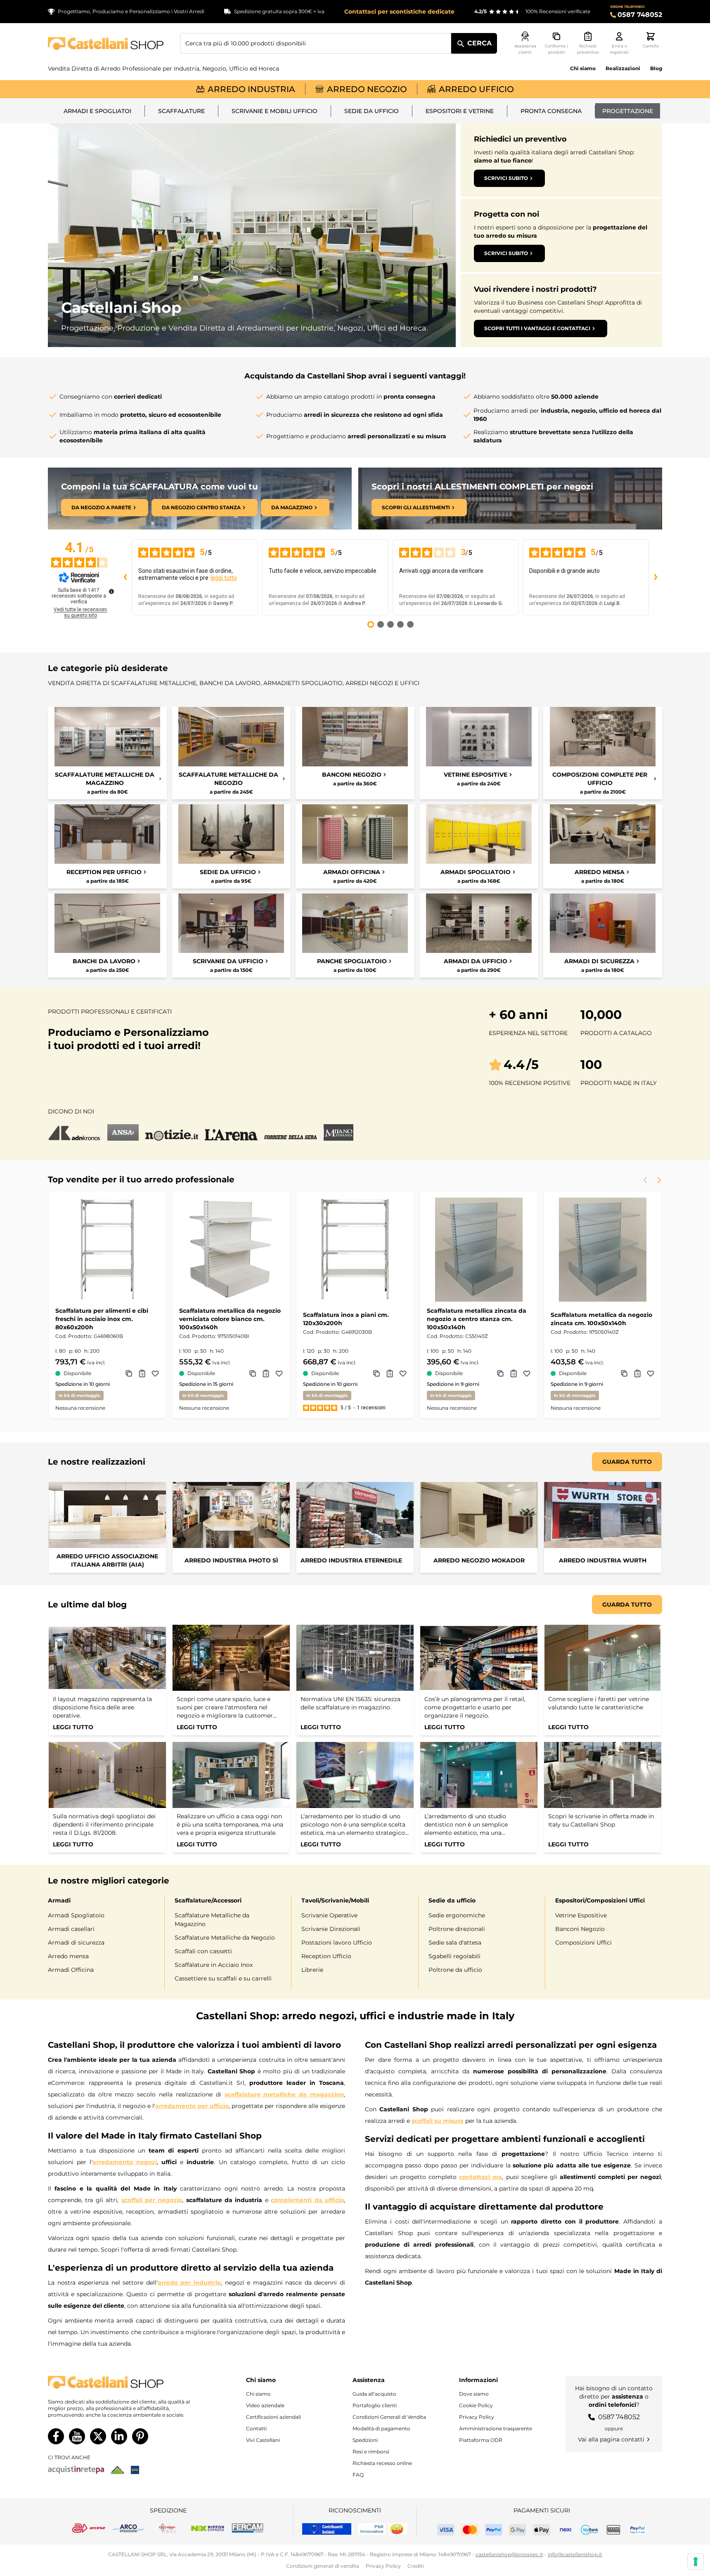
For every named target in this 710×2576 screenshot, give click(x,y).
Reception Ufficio (326, 1956)
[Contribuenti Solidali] (327, 2529)
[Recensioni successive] (656, 577)
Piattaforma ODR (481, 2440)
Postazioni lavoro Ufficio (337, 1943)
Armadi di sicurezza (76, 1943)
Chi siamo (583, 68)
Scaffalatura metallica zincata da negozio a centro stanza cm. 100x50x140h (477, 1319)
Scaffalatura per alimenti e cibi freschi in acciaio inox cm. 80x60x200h (102, 1319)
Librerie (312, 1970)
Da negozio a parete (101, 507)
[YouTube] (77, 2436)
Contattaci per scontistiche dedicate (399, 12)
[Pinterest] (140, 2436)
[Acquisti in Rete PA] (76, 2470)
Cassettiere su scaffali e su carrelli (223, 1978)
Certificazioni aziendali (273, 2417)
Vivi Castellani (263, 2440)
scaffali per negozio (152, 2200)
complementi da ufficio (307, 2200)
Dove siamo (474, 2394)
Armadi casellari (71, 1929)
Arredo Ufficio (476, 89)
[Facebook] (56, 2436)
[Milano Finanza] (338, 1132)
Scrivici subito (506, 178)
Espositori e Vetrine (460, 111)
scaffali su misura (438, 2121)
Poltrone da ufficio (455, 1970)
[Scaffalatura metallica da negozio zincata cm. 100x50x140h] (603, 1250)
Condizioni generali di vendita (323, 2566)
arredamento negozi (125, 2162)
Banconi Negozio (580, 1929)
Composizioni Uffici (583, 1943)
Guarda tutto (627, 1462)
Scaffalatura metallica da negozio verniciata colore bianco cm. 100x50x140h (230, 1319)
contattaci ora (480, 2177)
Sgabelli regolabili (454, 1956)
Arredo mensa (68, 1956)
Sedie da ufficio (372, 111)
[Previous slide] (646, 1180)
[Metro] (135, 2470)
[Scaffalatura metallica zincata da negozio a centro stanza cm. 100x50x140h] (479, 1250)
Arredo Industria (251, 89)
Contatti (256, 2428)
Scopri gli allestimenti (416, 507)
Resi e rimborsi (371, 2452)
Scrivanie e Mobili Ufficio (275, 111)
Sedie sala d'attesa (455, 1943)
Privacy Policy (477, 2417)
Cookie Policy (476, 2405)
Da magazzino (292, 507)
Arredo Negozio (367, 89)
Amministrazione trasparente (496, 2428)
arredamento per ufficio (192, 2106)
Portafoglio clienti (375, 2405)
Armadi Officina (71, 1970)
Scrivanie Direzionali (331, 1929)
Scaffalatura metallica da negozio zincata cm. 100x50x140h (601, 1319)
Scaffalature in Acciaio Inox (214, 1965)
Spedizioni (365, 2440)
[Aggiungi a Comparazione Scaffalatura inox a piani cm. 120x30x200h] (376, 1373)
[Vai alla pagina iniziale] (106, 44)
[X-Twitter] (98, 2436)
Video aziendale (265, 2405)
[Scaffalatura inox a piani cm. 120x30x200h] (355, 1250)
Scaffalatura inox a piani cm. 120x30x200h (346, 1319)
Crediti (416, 2566)
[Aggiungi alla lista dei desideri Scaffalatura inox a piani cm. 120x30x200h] (403, 1373)
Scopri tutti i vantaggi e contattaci (537, 328)
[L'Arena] (231, 1132)
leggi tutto (224, 578)
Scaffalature (181, 111)
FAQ (358, 2475)
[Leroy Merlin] (117, 2470)
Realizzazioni (623, 68)
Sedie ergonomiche (457, 1915)
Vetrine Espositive (581, 1915)
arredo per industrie (189, 2283)
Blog (656, 68)
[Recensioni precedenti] (125, 577)
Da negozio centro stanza (201, 507)
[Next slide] (659, 1180)
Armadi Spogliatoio (76, 1915)
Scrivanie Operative (329, 1915)
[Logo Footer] (127, 2382)
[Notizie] (172, 1132)
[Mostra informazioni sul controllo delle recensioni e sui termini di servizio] (111, 591)
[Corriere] (291, 1132)
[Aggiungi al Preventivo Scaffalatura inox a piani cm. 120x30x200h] (390, 1373)
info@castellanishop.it (575, 2554)
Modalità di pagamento (381, 2428)
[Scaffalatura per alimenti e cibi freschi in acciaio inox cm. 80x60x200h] (107, 1250)
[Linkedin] (119, 2436)
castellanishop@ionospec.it (509, 2554)
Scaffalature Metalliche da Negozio (225, 1938)
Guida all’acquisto (374, 2394)
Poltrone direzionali (457, 1929)
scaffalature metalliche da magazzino (284, 2094)
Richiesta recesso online (382, 2463)
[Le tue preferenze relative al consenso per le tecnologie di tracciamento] (696, 2562)
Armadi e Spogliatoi (97, 111)
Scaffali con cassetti (203, 1951)
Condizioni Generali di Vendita (389, 2417)
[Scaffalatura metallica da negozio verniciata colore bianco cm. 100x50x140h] (231, 1250)
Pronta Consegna (551, 111)
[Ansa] (123, 1132)
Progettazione (628, 111)
